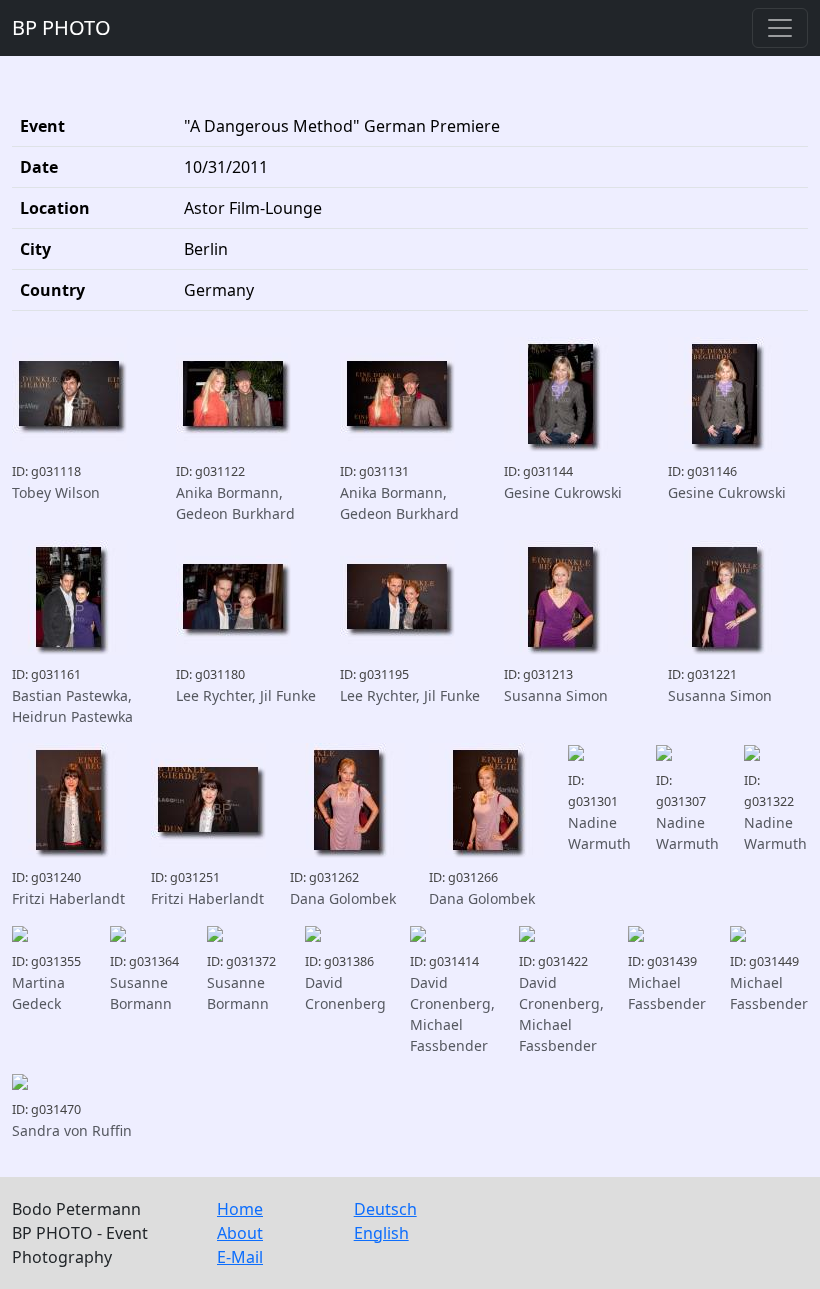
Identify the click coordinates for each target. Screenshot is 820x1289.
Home (240, 1209)
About (240, 1233)
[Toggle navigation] (780, 28)
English (381, 1233)
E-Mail (240, 1257)
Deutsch (385, 1209)
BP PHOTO (61, 27)
